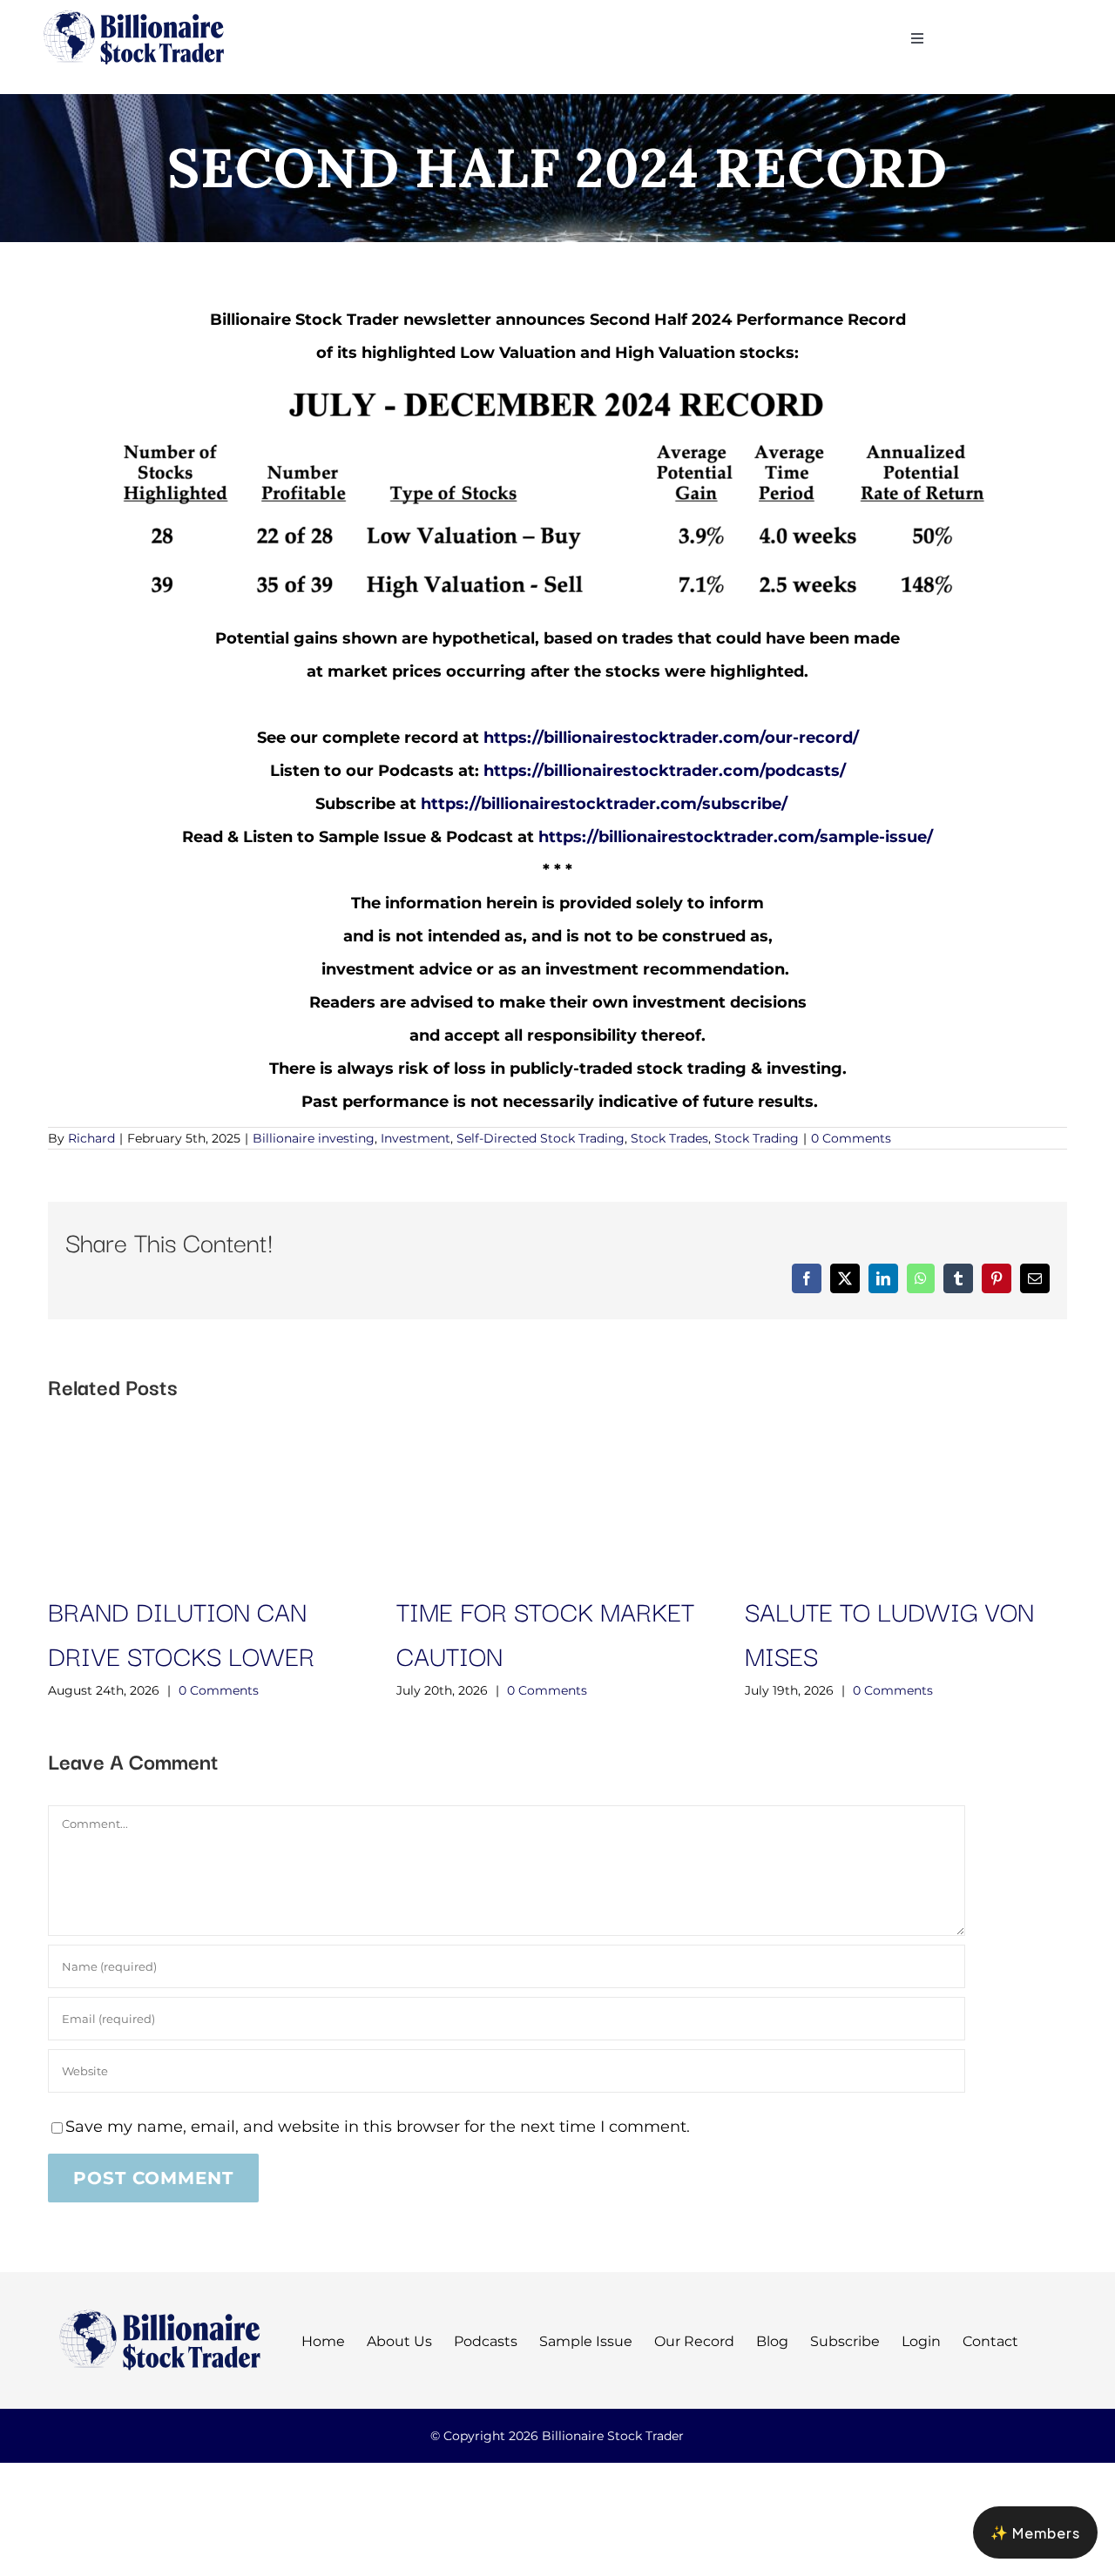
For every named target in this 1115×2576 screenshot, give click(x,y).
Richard (91, 1138)
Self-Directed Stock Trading (541, 1138)
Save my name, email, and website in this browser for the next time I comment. (378, 2127)
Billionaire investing (314, 1138)
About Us (399, 2341)
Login (921, 2341)
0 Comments (851, 1138)
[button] (1035, 2532)
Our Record (694, 2341)
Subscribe (845, 2341)
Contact (990, 2341)
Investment (416, 1138)
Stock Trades (669, 1138)
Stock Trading (757, 1138)
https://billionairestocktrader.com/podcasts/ (665, 771)
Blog (772, 2341)
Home (323, 2341)
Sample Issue (586, 2341)
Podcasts (486, 2341)
